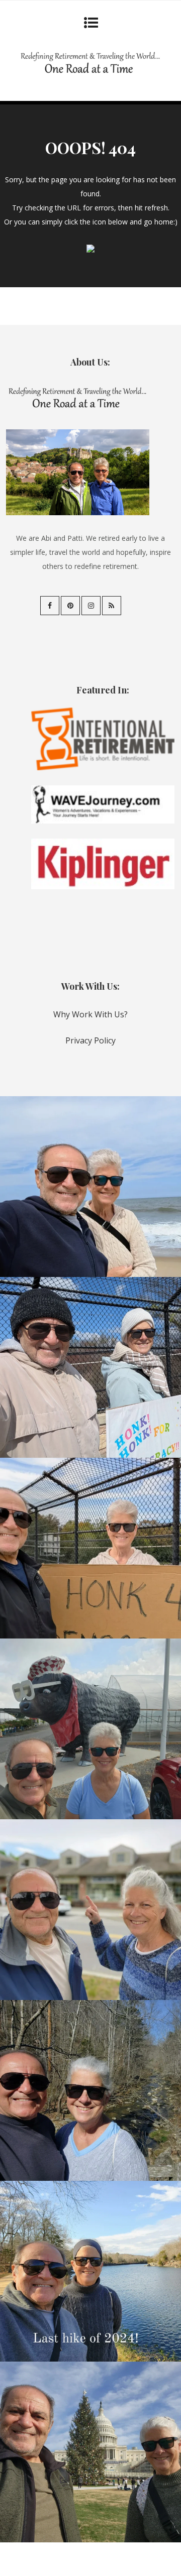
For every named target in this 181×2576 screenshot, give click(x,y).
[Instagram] (91, 606)
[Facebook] (50, 606)
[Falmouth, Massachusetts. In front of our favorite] (90, 1910)
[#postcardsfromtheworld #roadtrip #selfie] (90, 1729)
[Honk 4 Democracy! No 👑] (90, 1548)
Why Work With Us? (90, 1014)
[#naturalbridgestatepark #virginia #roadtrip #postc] (90, 2090)
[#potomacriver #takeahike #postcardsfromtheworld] (90, 2271)
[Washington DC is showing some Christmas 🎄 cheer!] (90, 2452)
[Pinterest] (70, 606)
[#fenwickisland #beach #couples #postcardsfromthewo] (90, 1187)
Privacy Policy (90, 1040)
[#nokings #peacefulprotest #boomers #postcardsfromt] (90, 1367)
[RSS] (112, 606)
